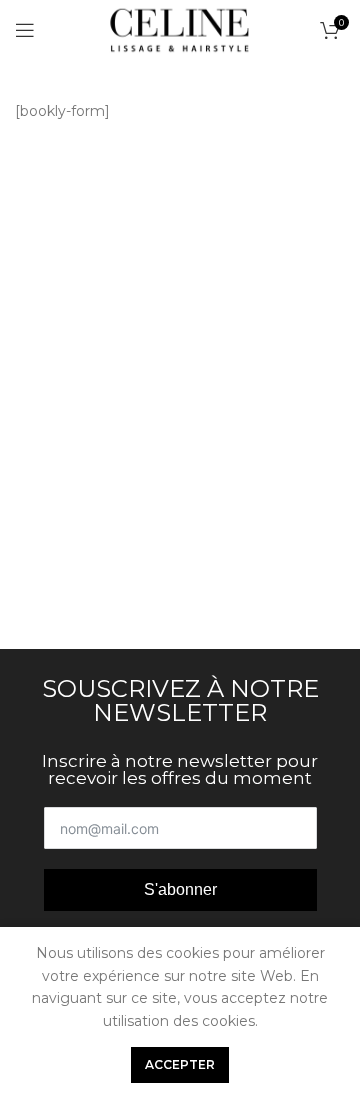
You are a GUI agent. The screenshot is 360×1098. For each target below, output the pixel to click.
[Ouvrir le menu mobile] (25, 30)
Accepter (180, 1064)
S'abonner (180, 889)
